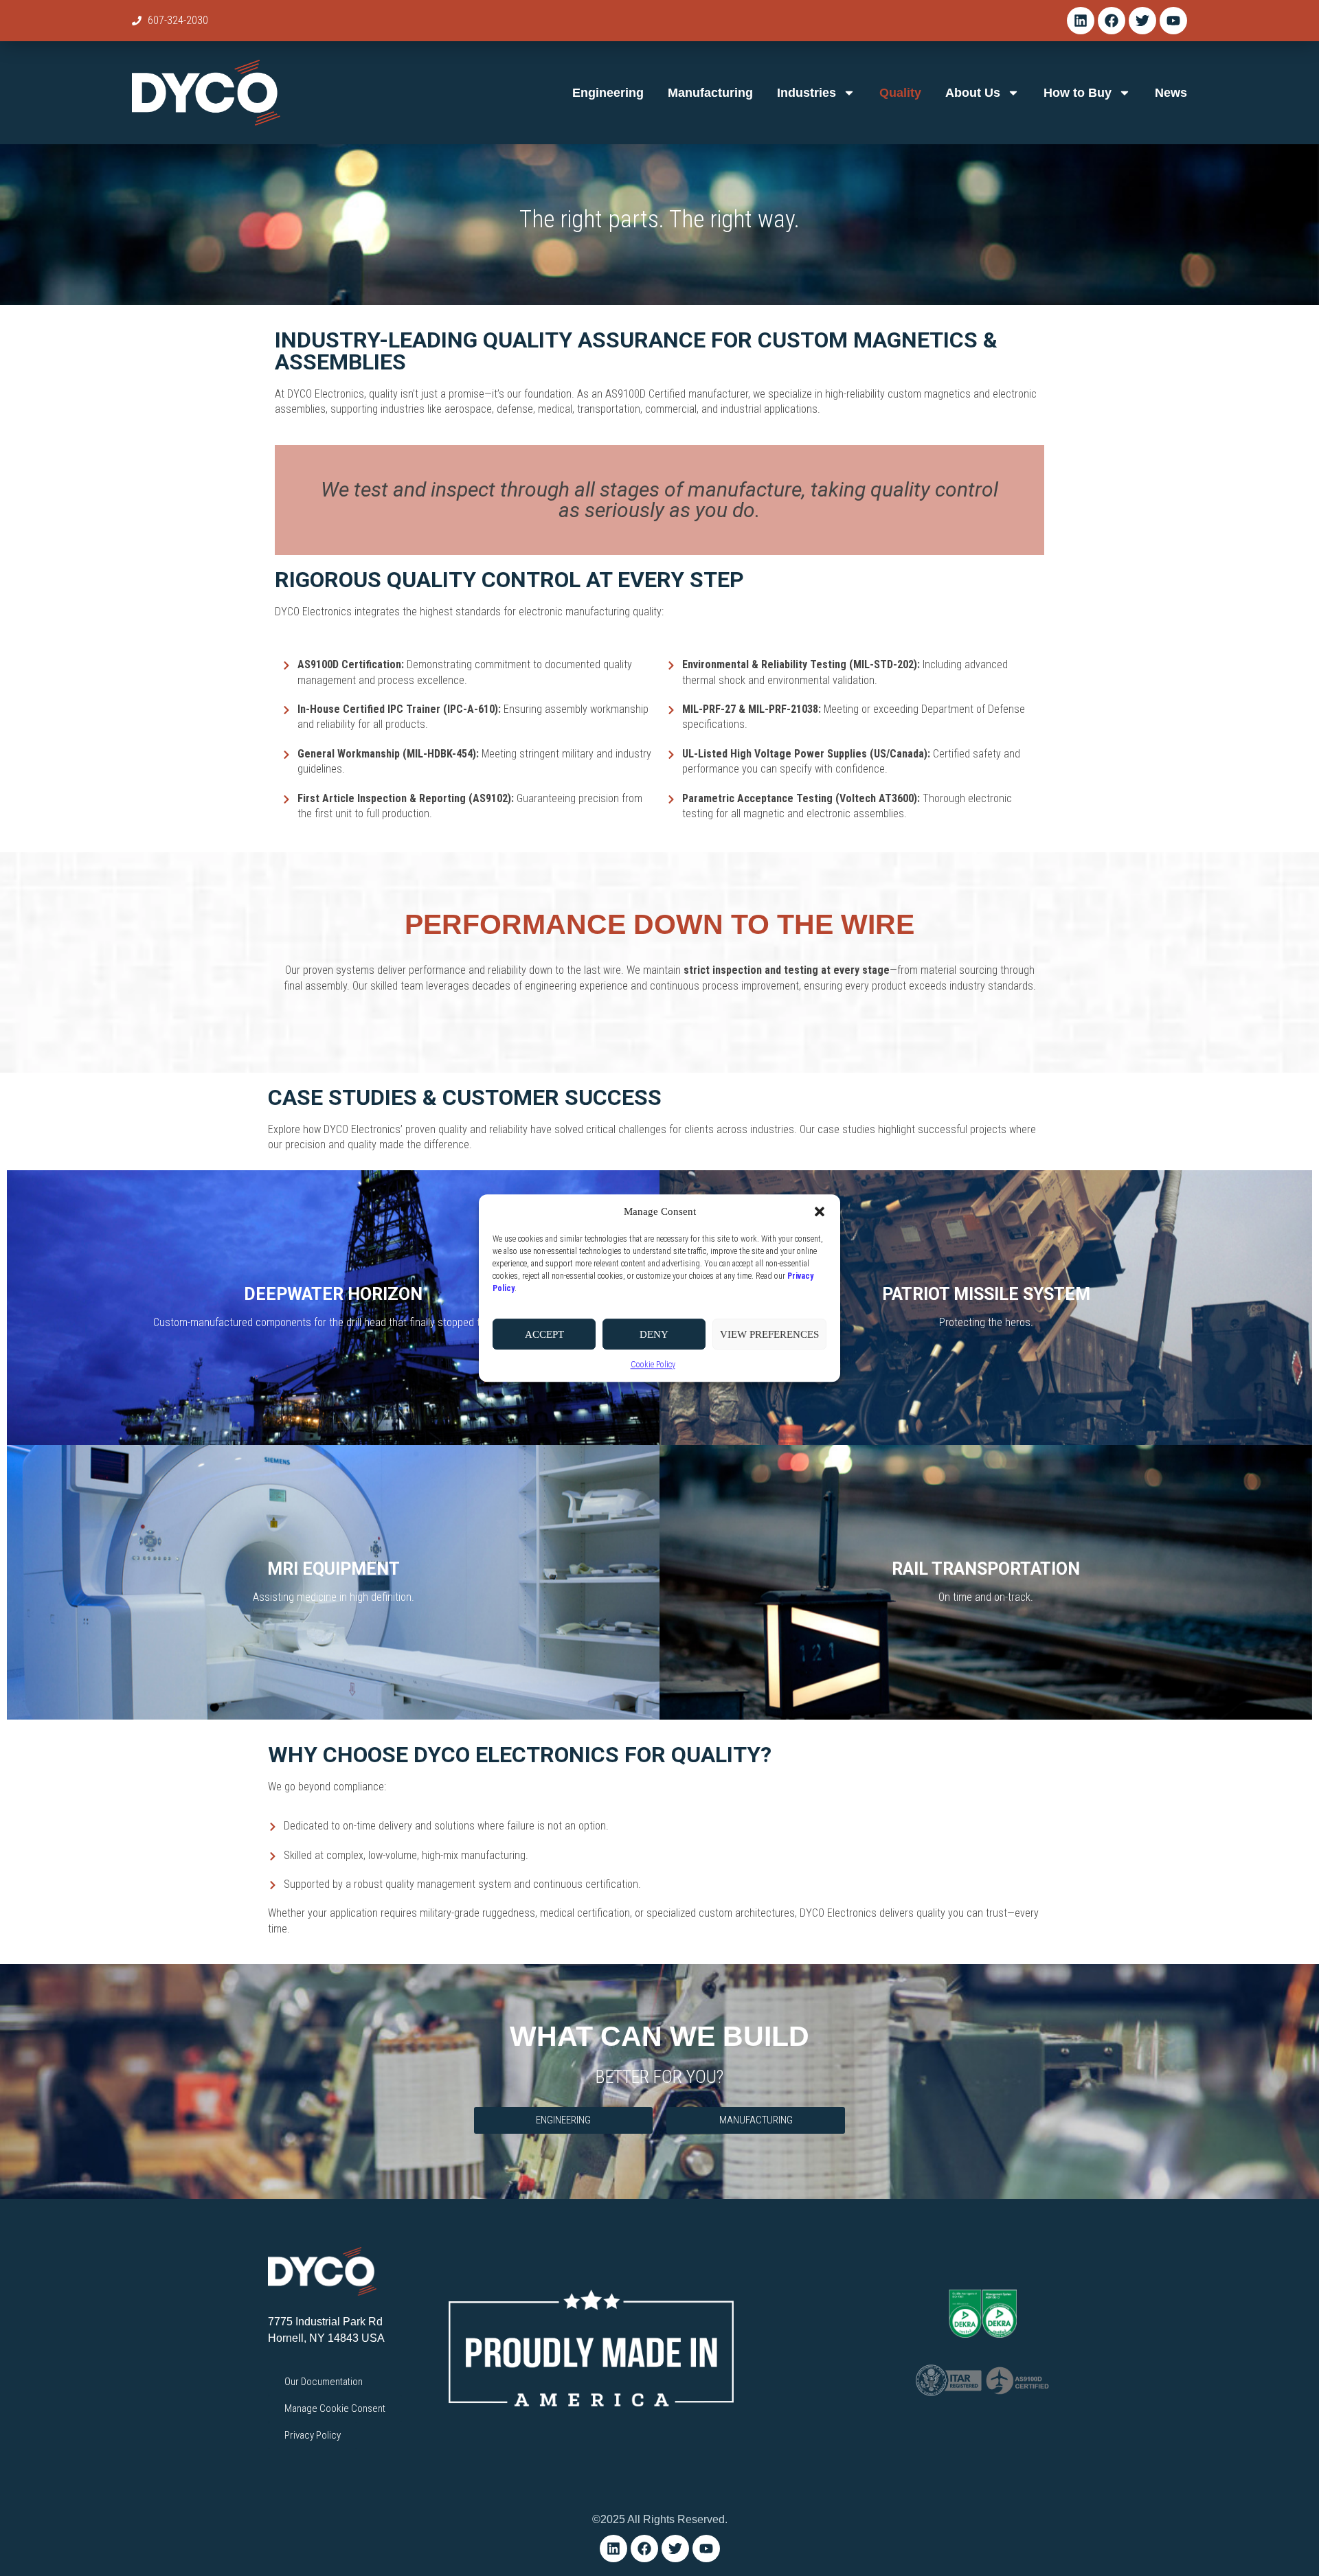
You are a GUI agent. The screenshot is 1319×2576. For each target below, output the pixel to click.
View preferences (769, 1334)
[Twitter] (1142, 21)
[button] (820, 1211)
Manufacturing (710, 93)
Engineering (608, 93)
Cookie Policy (653, 1365)
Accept (544, 1334)
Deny (654, 1334)
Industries (807, 93)
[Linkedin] (1081, 21)
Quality (900, 93)
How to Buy (1078, 93)
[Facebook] (1112, 21)
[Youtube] (1173, 21)
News (1171, 93)
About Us (973, 93)
